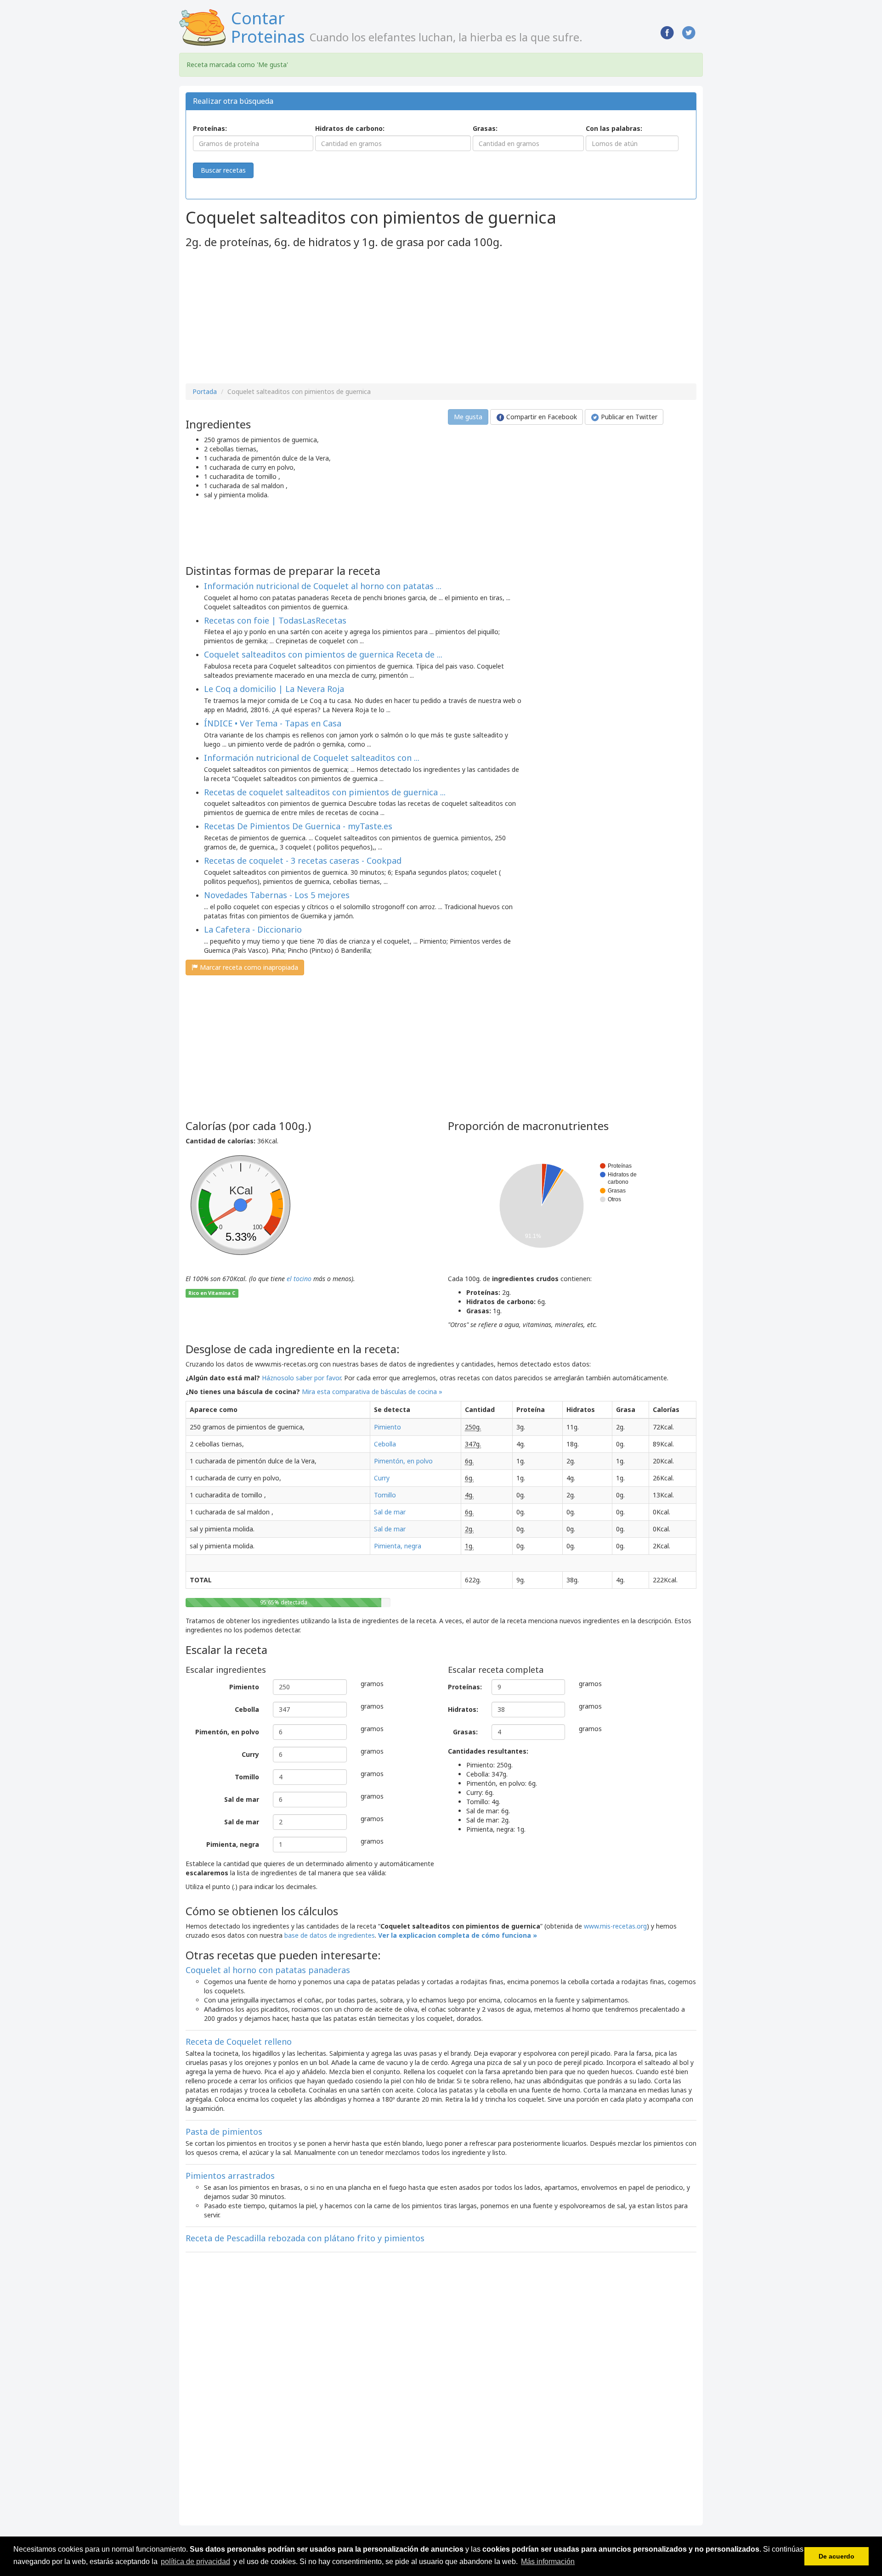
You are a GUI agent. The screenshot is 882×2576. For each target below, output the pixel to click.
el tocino (299, 1279)
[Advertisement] (263, 317)
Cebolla (385, 1444)
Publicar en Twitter (628, 417)
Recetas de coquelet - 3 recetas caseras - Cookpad (303, 861)
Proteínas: (210, 128)
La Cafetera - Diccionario (253, 929)
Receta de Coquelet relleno (239, 2042)
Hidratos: (463, 1709)
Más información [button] (548, 2562)
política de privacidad (195, 2562)
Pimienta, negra (398, 1546)
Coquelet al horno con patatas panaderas (268, 1970)
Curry (382, 1478)
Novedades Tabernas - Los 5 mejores (277, 895)
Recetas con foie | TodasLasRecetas (275, 620)
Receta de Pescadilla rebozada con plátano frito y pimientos (305, 2238)
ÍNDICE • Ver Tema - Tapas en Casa (273, 723)
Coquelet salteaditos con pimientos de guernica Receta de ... (323, 654)
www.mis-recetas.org (615, 1926)
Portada (205, 391)
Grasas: (485, 128)
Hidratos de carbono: (350, 128)
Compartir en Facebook (541, 417)
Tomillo (385, 1495)
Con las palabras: (614, 128)
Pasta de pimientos (224, 2132)
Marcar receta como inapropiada (248, 967)
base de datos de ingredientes (330, 1935)
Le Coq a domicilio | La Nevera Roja (274, 689)
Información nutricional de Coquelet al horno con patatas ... (323, 586)
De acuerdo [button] (837, 2556)
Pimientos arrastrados (230, 2176)
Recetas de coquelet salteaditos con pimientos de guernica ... (325, 792)
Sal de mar (390, 1512)
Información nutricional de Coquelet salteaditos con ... (312, 758)
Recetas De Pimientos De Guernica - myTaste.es (298, 826)
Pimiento (387, 1427)
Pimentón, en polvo (403, 1461)
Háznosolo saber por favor (301, 1378)
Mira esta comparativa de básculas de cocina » (372, 1392)
